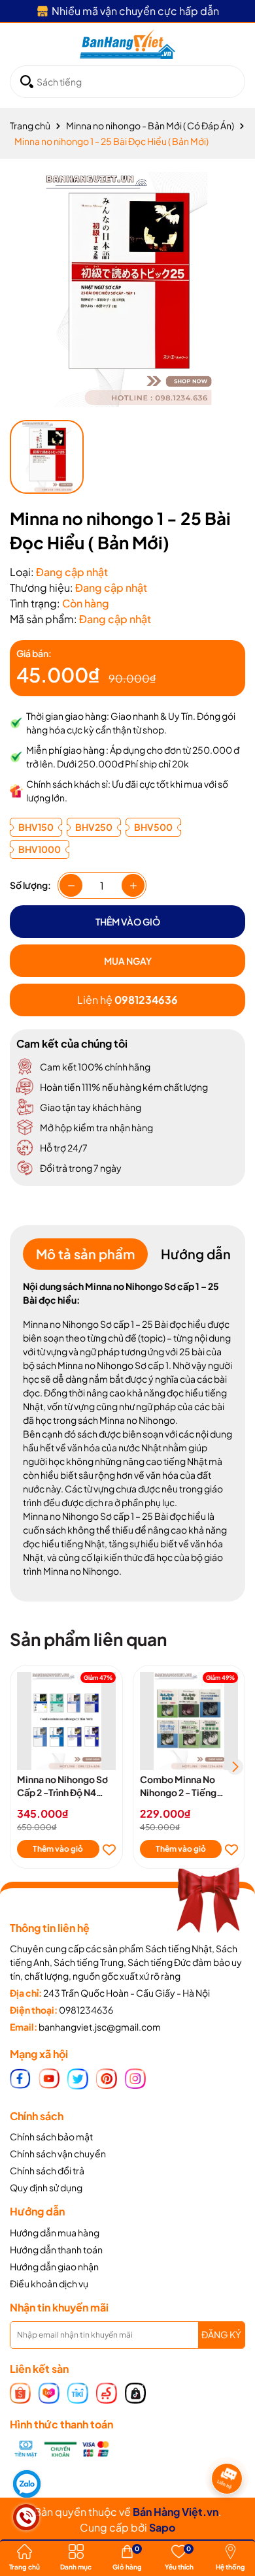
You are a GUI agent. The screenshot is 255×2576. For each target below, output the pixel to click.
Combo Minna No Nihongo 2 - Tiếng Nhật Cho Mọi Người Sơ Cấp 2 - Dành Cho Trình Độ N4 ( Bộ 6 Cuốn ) (189, 1786)
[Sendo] (107, 2392)
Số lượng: (30, 885)
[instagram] (135, 2078)
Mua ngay (128, 961)
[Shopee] (20, 2392)
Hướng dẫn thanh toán (56, 2249)
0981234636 (86, 2010)
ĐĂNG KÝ (221, 2334)
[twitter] (78, 2078)
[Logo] (127, 44)
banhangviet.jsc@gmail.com (100, 2027)
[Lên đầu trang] (229, 2517)
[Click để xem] (127, 289)
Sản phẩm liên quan (88, 1639)
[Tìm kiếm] (27, 82)
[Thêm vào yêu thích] (109, 1849)
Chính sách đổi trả (47, 2170)
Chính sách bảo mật (51, 2136)
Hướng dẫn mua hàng (55, 2232)
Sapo (162, 2527)
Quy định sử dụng (46, 2187)
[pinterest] (107, 2078)
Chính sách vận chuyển (58, 2153)
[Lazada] (49, 2392)
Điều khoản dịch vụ (49, 2283)
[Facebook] (20, 2078)
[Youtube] (49, 2078)
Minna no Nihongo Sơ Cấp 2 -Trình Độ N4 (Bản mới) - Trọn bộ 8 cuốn (62, 1786)
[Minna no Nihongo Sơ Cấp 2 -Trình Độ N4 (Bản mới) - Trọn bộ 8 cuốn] (66, 1721)
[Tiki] (78, 2392)
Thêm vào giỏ (58, 1849)
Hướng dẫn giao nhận (54, 2266)
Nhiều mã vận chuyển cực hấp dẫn (135, 11)
